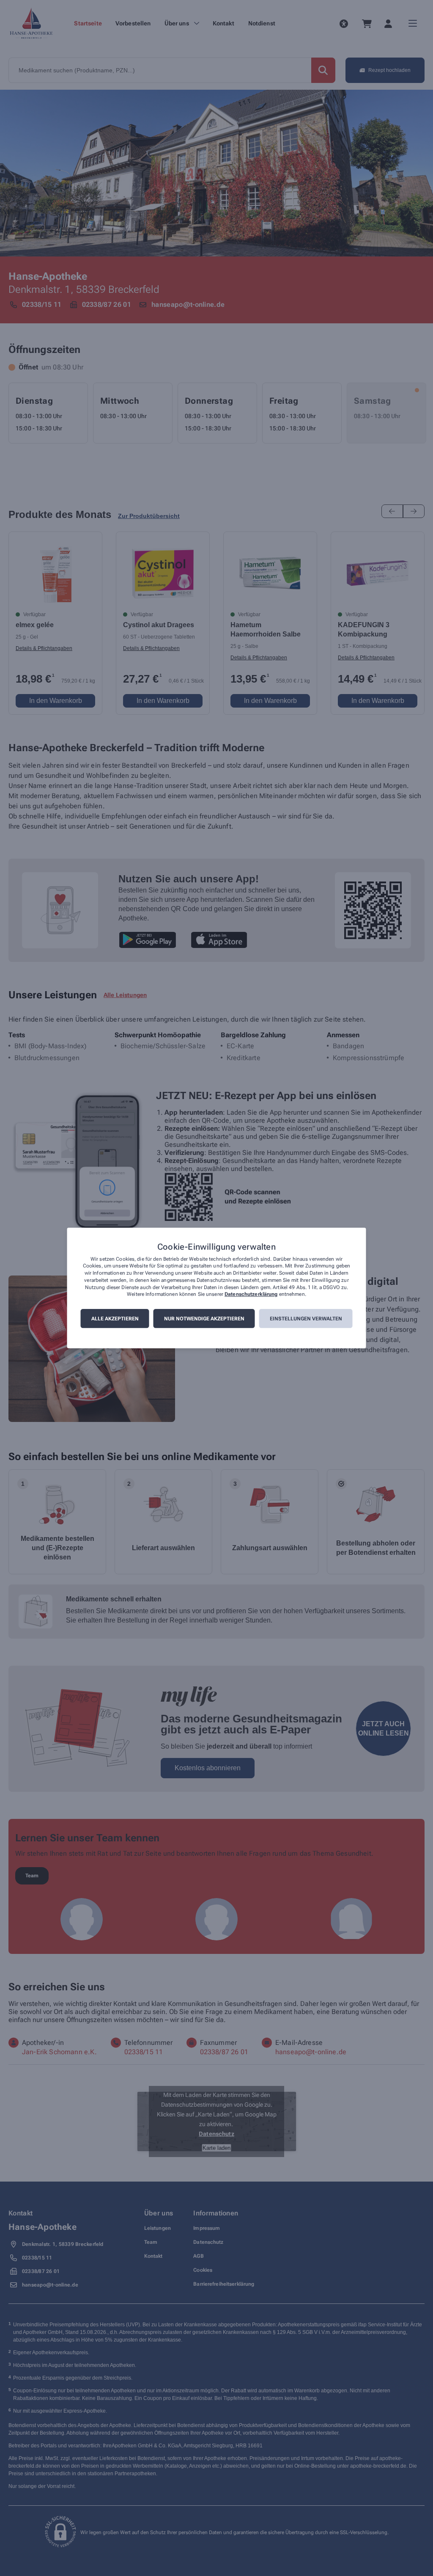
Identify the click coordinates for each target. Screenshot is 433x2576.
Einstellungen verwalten (306, 1319)
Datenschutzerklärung (251, 1295)
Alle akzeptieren (115, 1319)
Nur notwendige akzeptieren (204, 1319)
